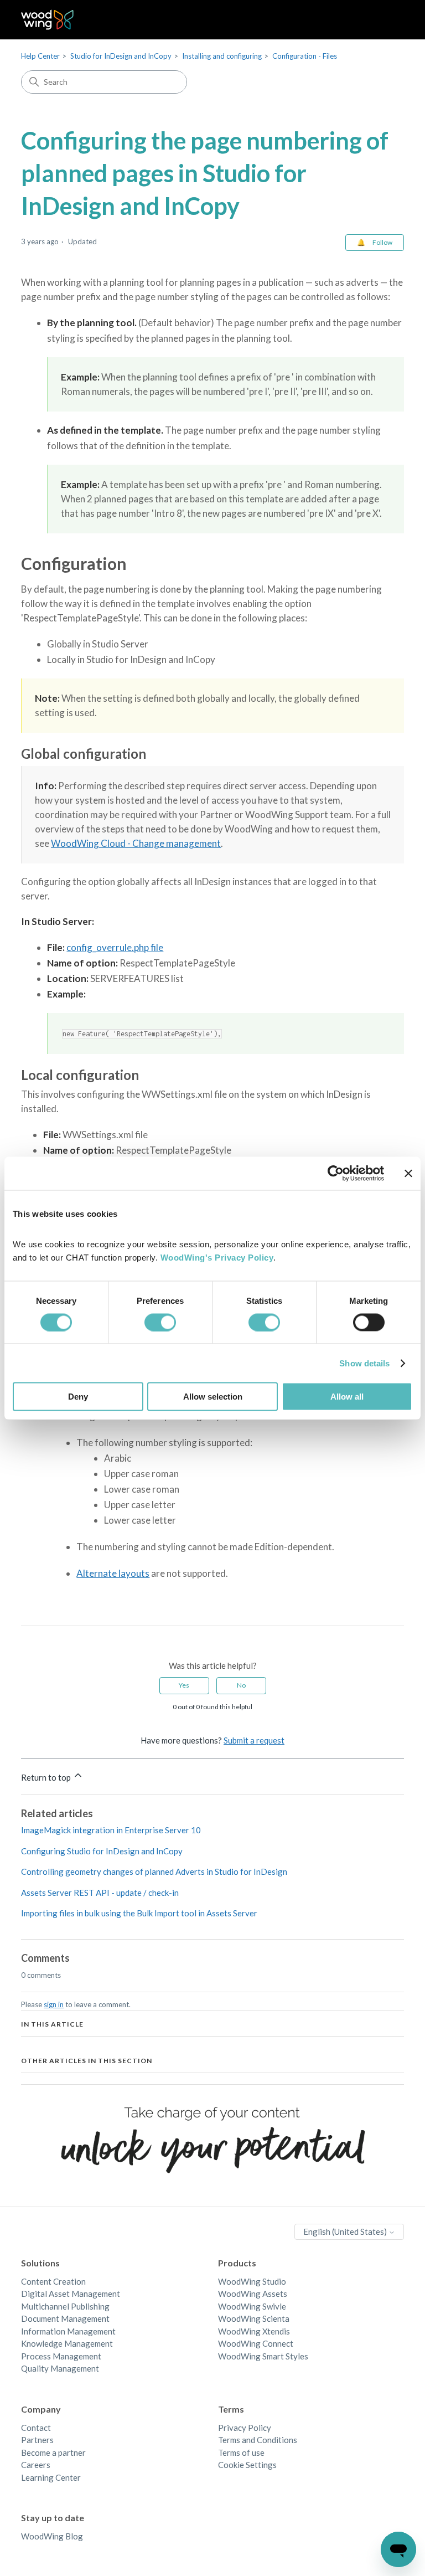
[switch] (160, 1322)
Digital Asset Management (71, 2294)
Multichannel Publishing (65, 2306)
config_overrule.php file (115, 947)
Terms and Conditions (258, 2440)
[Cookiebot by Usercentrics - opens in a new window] (336, 1173)
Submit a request (254, 1740)
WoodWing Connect (256, 2343)
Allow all (347, 1397)
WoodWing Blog (52, 2536)
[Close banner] (408, 1173)
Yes (184, 1685)
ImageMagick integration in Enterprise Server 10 (111, 1830)
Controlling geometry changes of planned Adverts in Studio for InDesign (154, 1871)
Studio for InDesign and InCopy (121, 56)
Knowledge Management (67, 2343)
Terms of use (241, 2452)
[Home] (47, 20)
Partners (37, 2440)
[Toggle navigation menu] (384, 20)
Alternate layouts (113, 1573)
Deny (78, 1397)
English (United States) (346, 2231)
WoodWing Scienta (254, 2318)
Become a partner (53, 2452)
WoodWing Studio (252, 2281)
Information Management (68, 2331)
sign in (54, 2004)
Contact (36, 2428)
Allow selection (213, 1397)
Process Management (61, 2356)
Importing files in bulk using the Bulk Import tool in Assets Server (139, 1913)
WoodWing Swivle (252, 2306)
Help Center (40, 56)
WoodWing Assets (253, 2294)
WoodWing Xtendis (254, 2331)
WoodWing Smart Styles (263, 2356)
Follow (382, 242)
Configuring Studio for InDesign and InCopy (102, 1851)
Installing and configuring (222, 56)
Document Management (65, 2318)
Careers (36, 2465)
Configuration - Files (305, 56)
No (241, 1685)
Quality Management (60, 2368)
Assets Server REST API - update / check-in (100, 1893)
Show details (364, 1363)
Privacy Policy (245, 2428)
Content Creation (53, 2281)
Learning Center (51, 2477)
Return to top (47, 1777)
